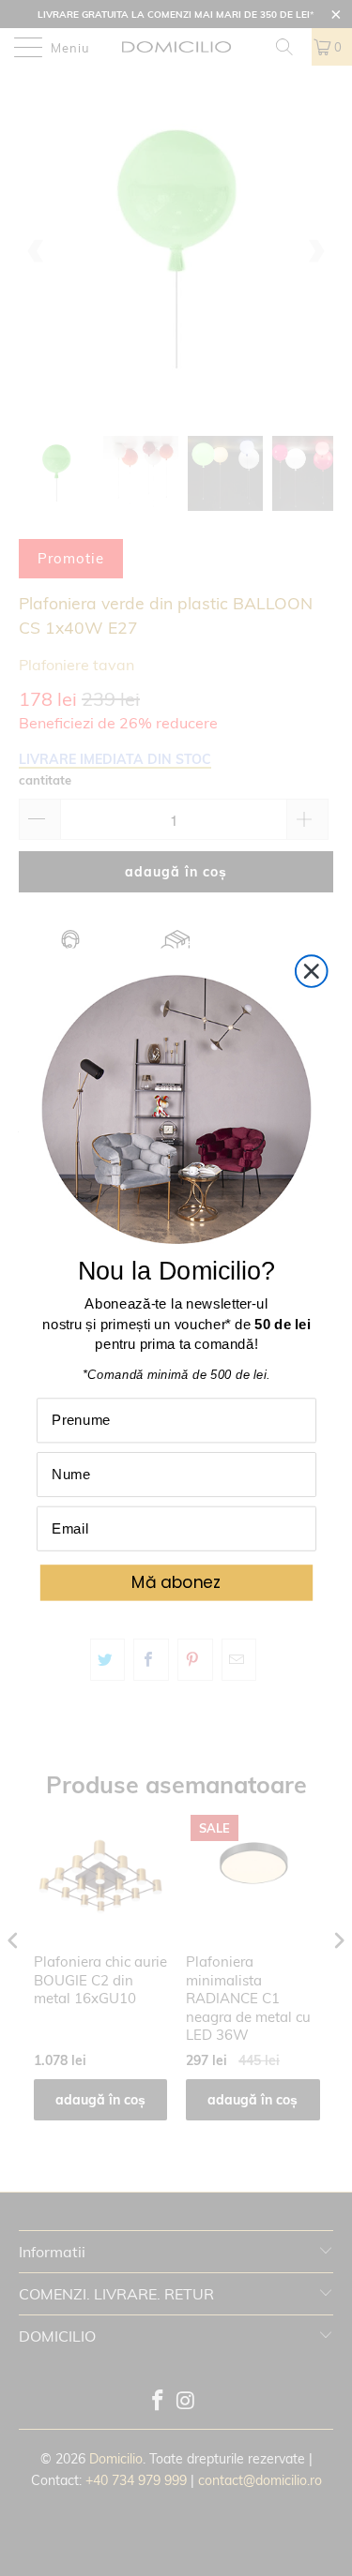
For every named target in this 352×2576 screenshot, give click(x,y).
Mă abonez (176, 1582)
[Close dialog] (311, 971)
